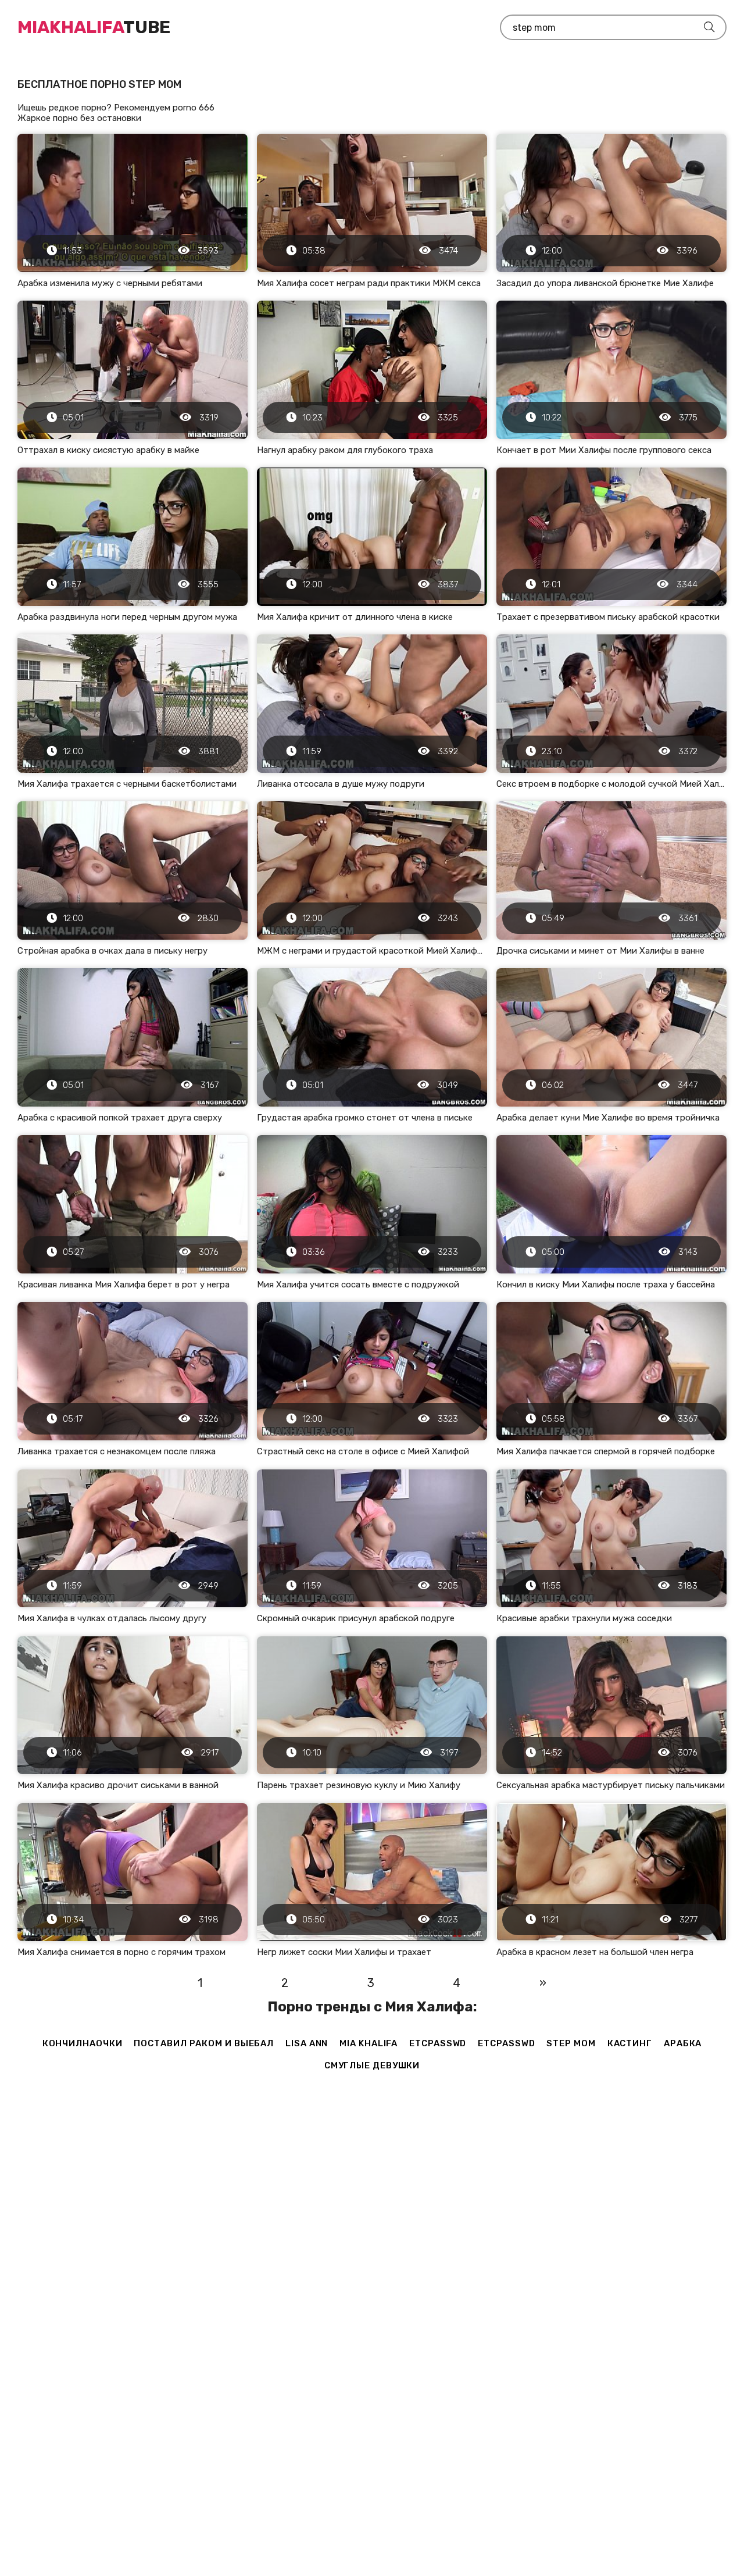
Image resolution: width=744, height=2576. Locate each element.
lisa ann (307, 2043)
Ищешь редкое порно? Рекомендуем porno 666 (116, 108)
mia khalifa (369, 2043)
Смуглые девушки (372, 2065)
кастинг (630, 2043)
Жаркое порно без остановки (79, 118)
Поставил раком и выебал (204, 2043)
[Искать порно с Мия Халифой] (709, 27)
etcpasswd (438, 2043)
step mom (571, 2043)
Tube (94, 27)
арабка (683, 2043)
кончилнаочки (83, 2043)
